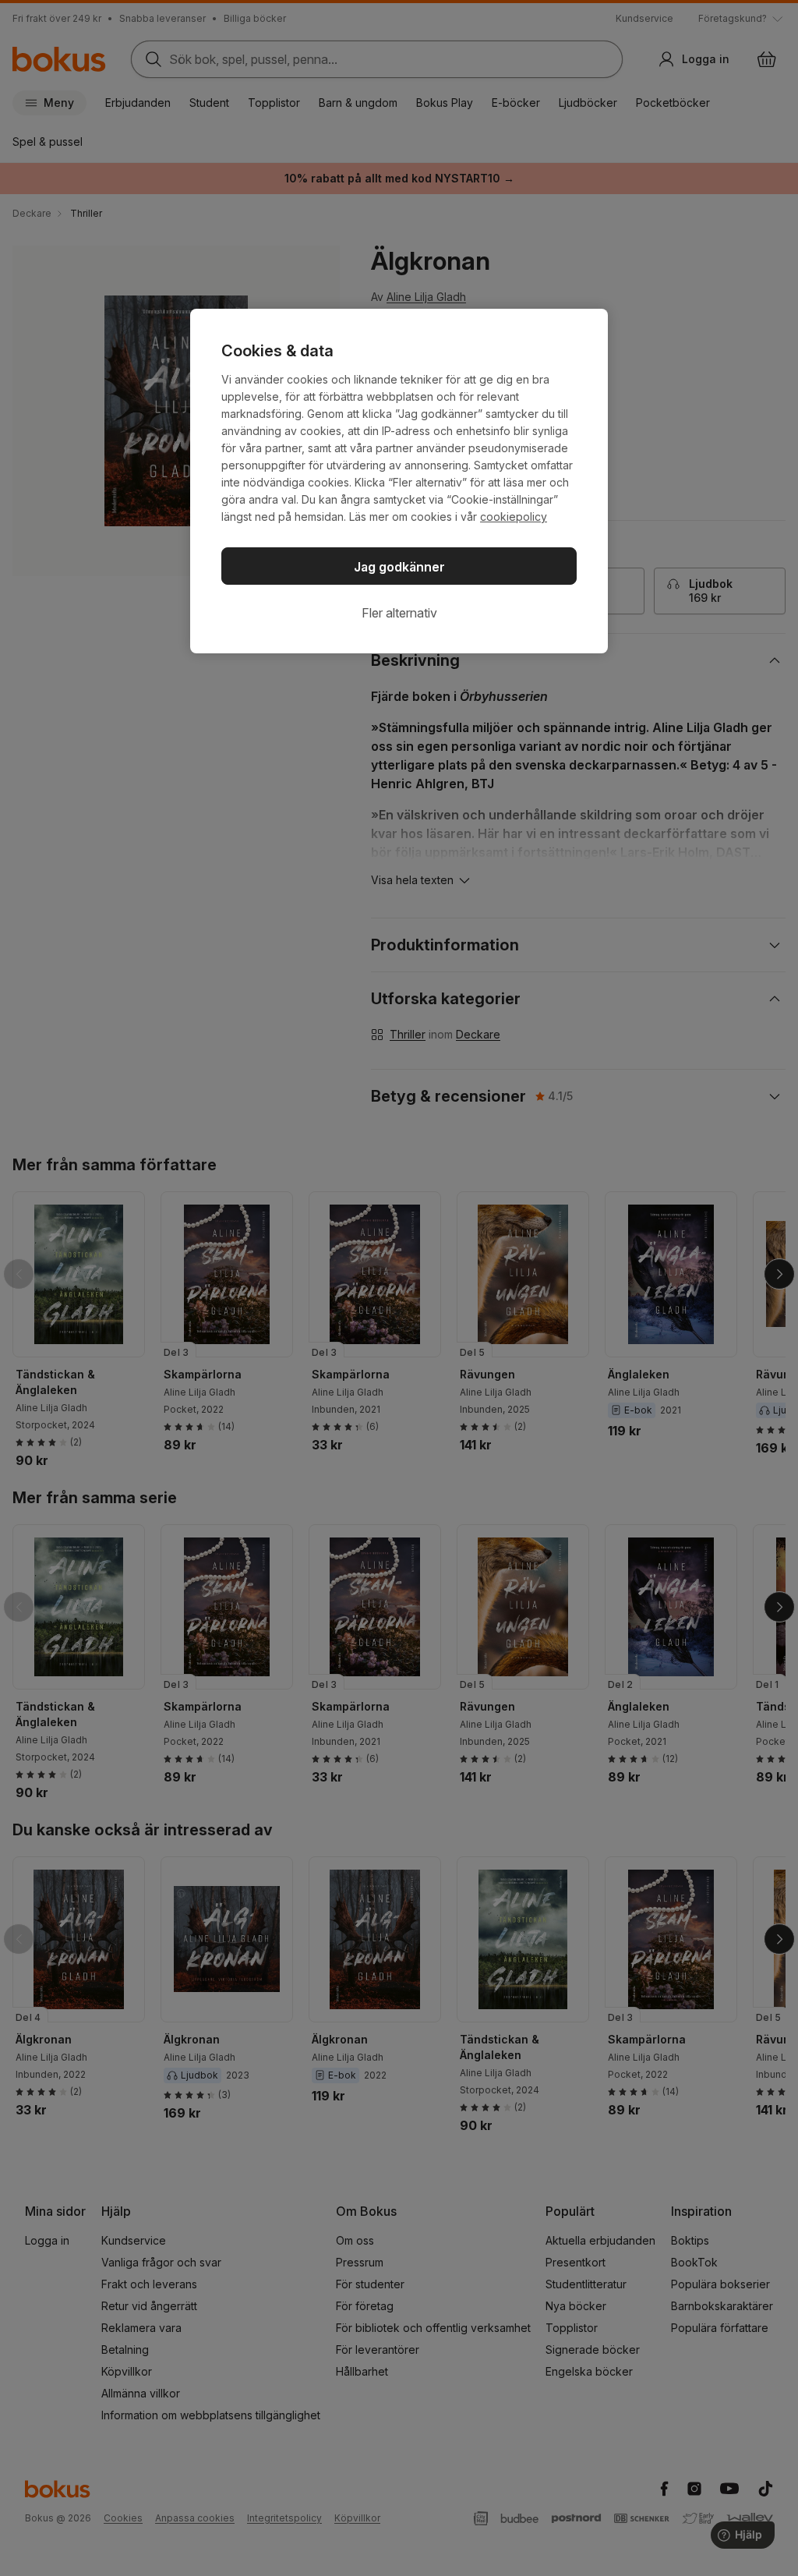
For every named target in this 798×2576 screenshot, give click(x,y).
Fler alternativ (399, 613)
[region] (399, 481)
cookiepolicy (514, 517)
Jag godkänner (399, 567)
